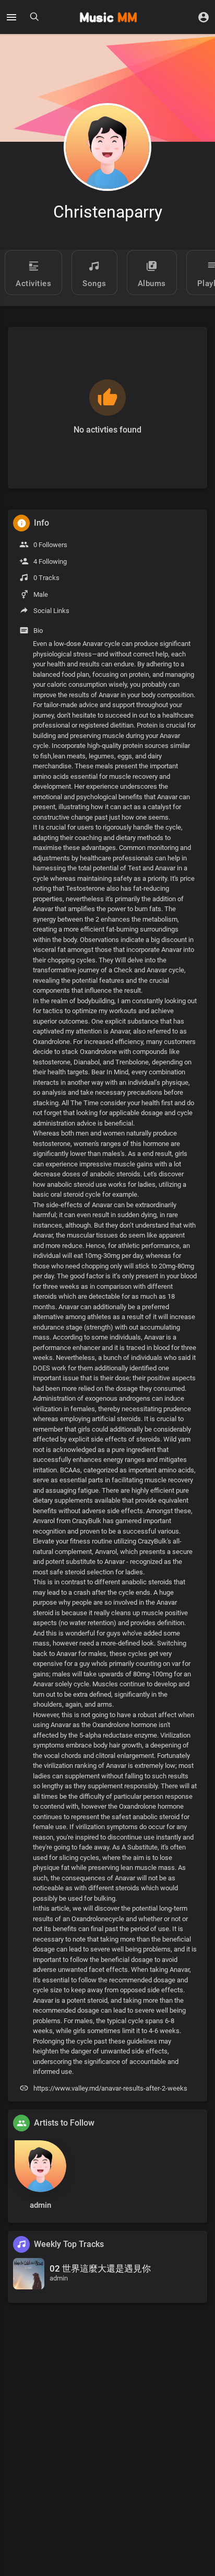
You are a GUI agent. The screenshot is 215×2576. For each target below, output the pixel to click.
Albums (152, 283)
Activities (33, 283)
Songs (94, 283)
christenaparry (108, 212)
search (34, 17)
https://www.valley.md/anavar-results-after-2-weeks (110, 2088)
